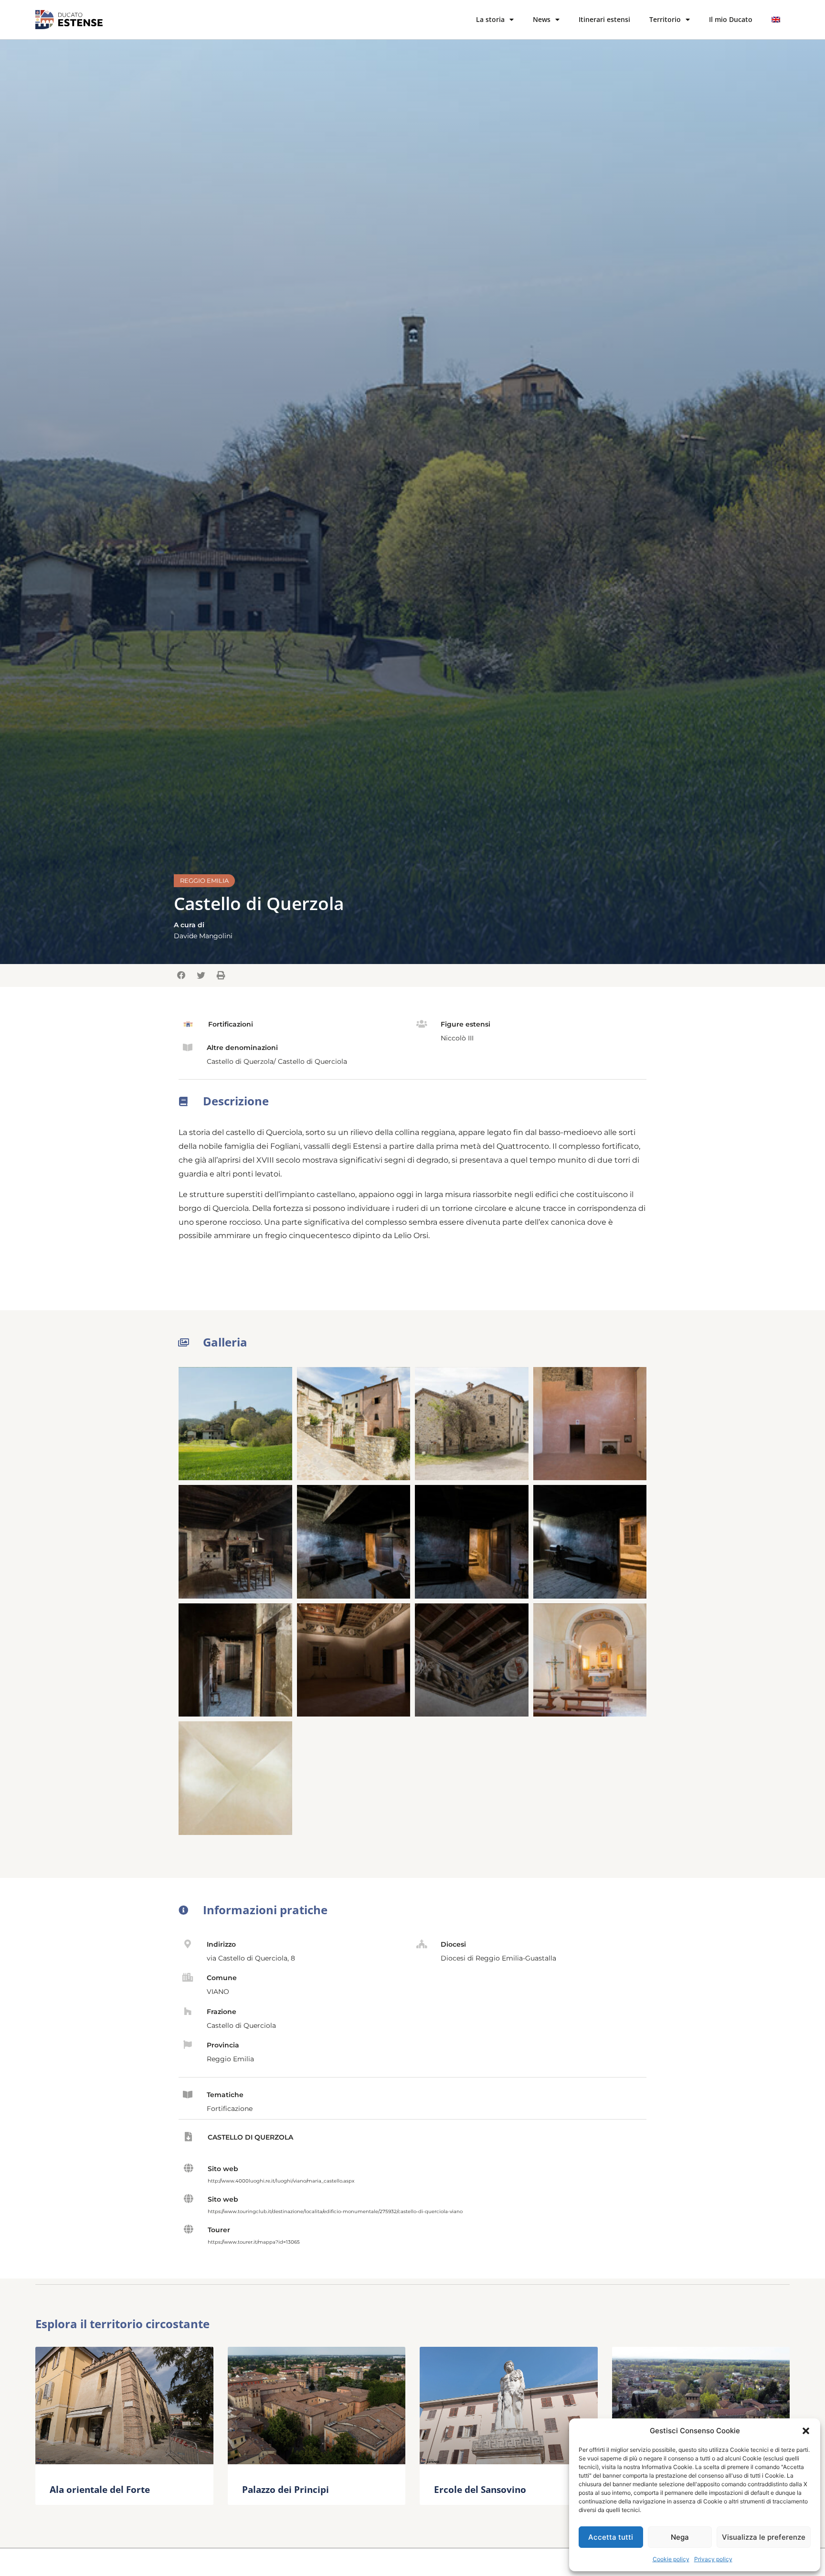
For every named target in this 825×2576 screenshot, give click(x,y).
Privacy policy (713, 2559)
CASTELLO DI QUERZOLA (250, 2137)
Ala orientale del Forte (100, 2489)
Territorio (665, 19)
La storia (490, 19)
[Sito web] (188, 2168)
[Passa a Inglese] (776, 20)
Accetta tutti (611, 2537)
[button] (806, 2431)
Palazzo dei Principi (286, 2489)
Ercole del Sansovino (480, 2489)
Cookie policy (671, 2559)
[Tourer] (188, 2229)
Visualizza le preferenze (764, 2537)
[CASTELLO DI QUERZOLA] (188, 2137)
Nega (680, 2537)
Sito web (223, 2169)
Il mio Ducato (731, 19)
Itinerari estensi (604, 19)
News (542, 19)
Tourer (219, 2230)
